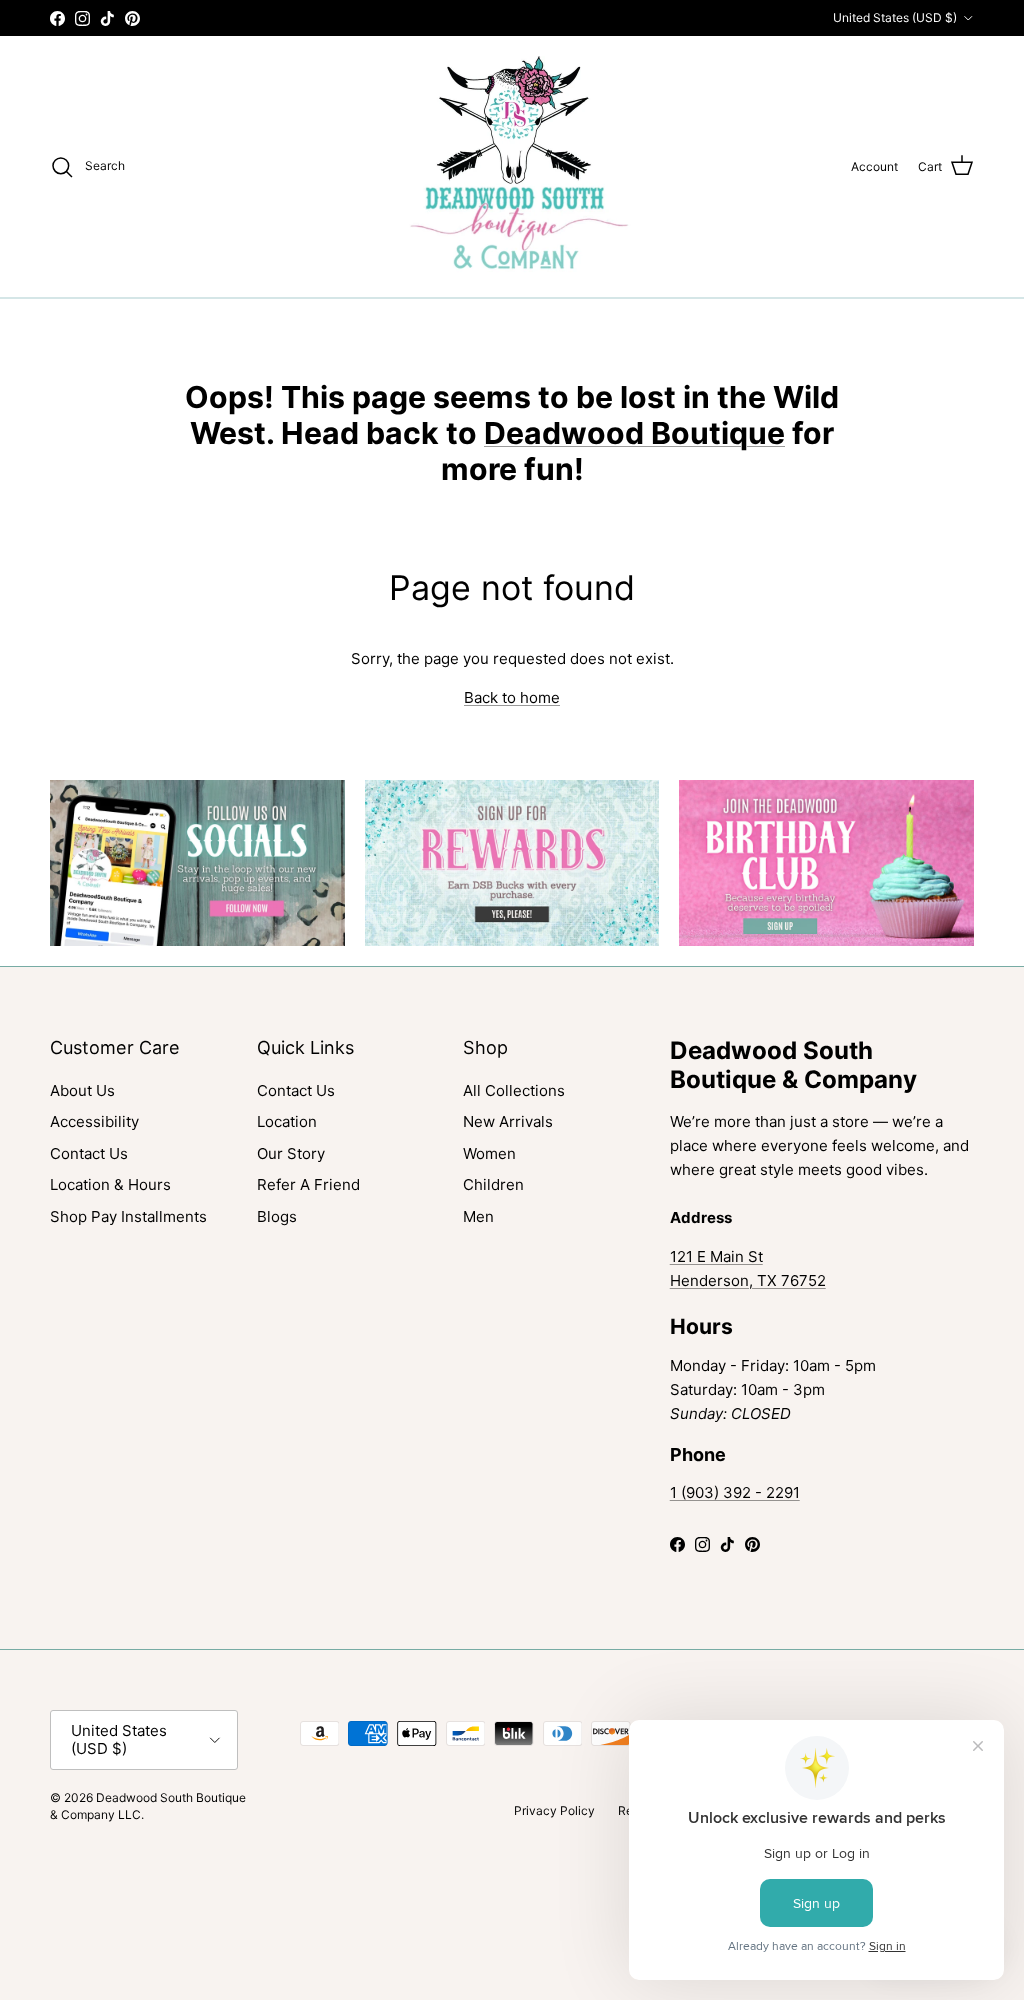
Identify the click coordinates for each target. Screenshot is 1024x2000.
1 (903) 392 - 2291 (735, 1492)
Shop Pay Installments (128, 1216)
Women (489, 1153)
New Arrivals (508, 1121)
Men (478, 1216)
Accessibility (94, 1121)
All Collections (514, 1090)
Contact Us (89, 1153)
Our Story (291, 1153)
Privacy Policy (554, 1810)
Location (287, 1121)
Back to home (512, 697)
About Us (82, 1090)
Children (493, 1184)
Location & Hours (110, 1184)
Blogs (277, 1216)
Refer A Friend (308, 1184)
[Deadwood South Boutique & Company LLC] (512, 166)
